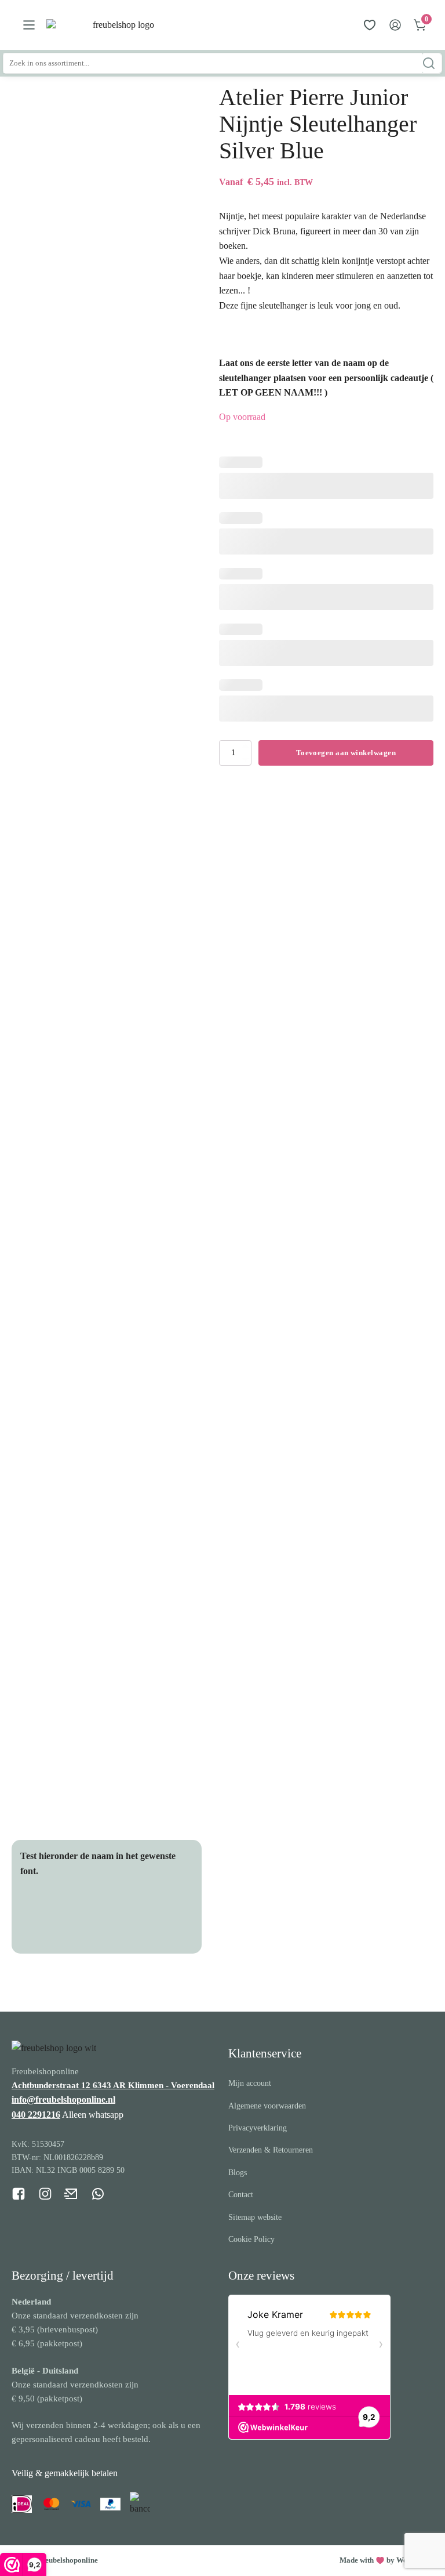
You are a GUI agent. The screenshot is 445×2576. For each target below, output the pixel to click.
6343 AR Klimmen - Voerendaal (154, 2085)
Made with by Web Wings (386, 2560)
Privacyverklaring (258, 2128)
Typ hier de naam (72, 1916)
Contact (241, 2195)
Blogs (238, 2173)
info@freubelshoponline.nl (63, 2099)
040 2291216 (36, 2115)
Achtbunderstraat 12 (52, 2085)
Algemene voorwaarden (267, 2106)
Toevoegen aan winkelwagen (346, 753)
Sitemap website (255, 2217)
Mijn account (250, 2083)
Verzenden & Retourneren (271, 2150)
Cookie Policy (251, 2239)
